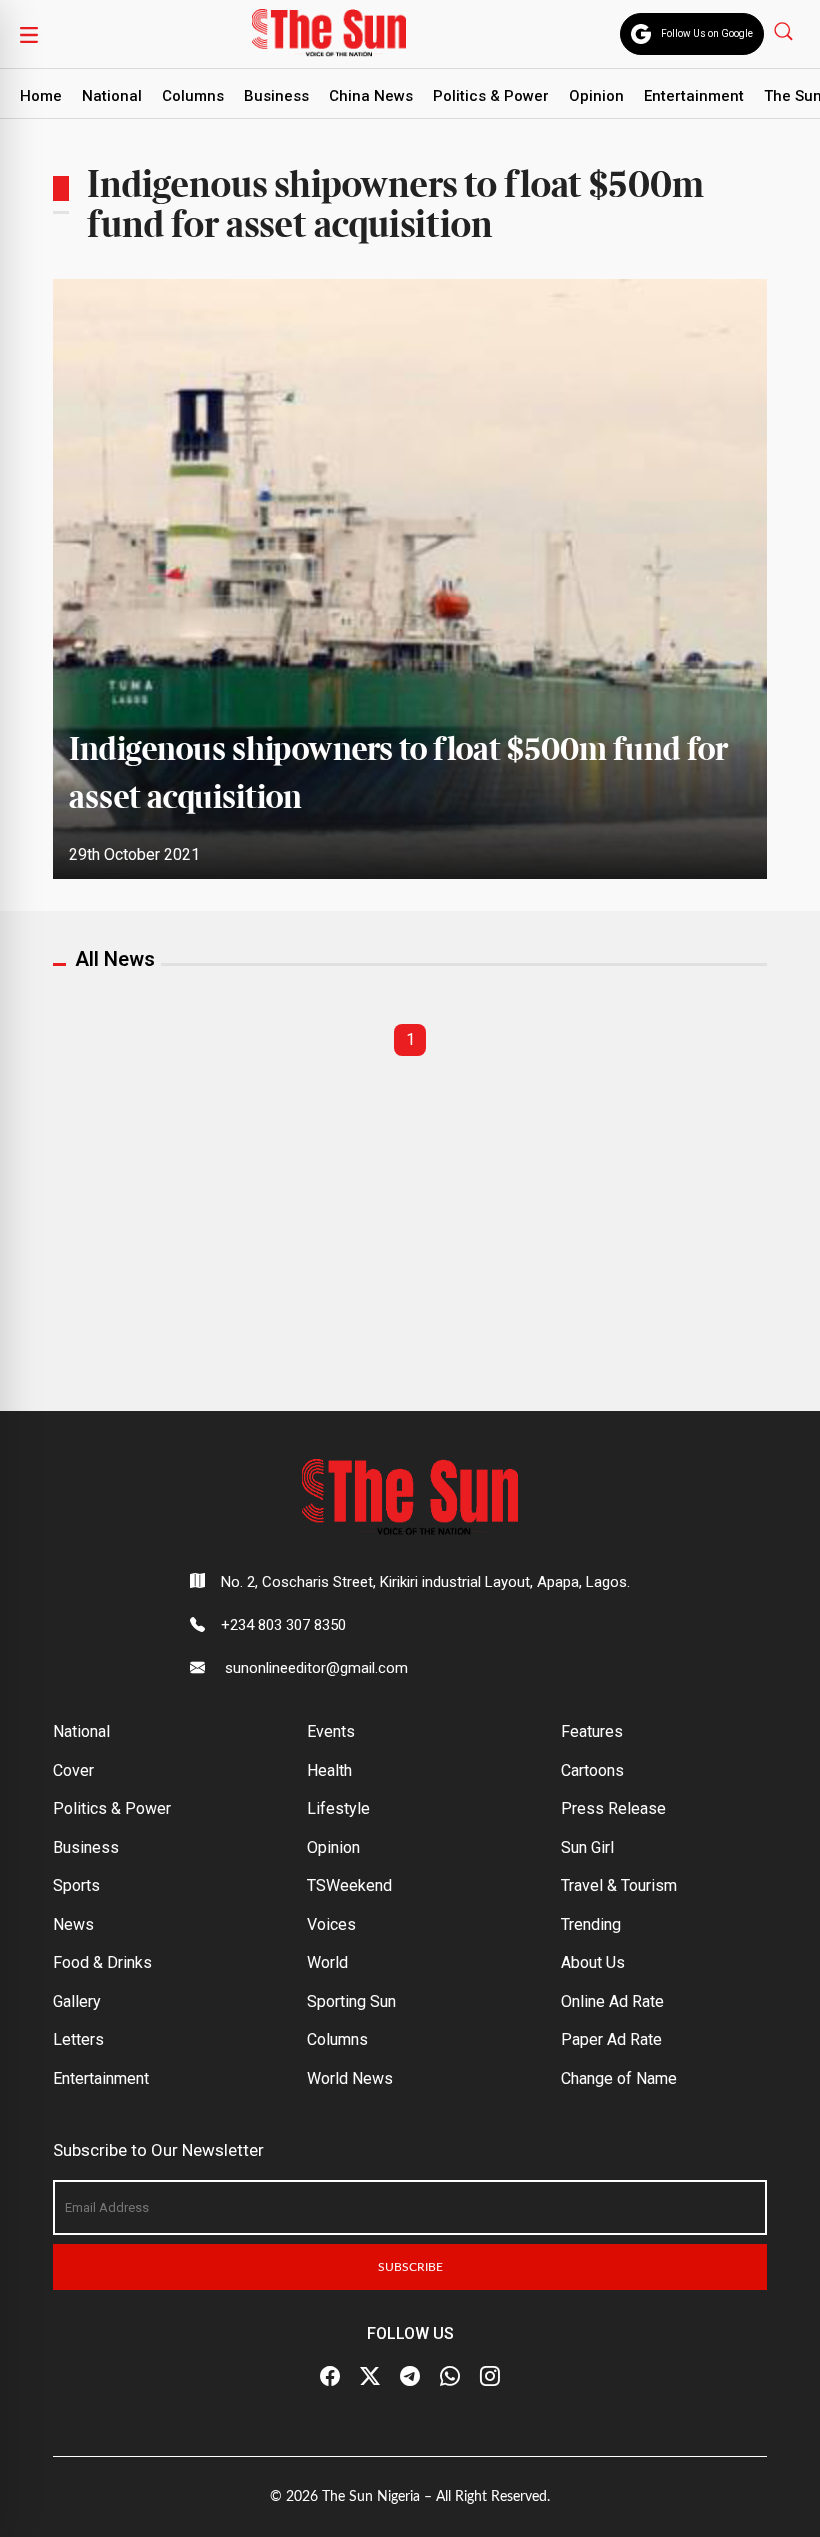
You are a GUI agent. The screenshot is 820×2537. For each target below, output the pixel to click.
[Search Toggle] (785, 30)
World (327, 1962)
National (112, 96)
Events (331, 1731)
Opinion (596, 96)
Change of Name (619, 2078)
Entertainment (694, 96)
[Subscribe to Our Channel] (410, 2377)
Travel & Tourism (619, 1885)
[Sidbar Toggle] (29, 34)
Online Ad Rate (612, 2001)
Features (592, 1731)
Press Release (613, 1808)
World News (350, 2078)
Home (41, 96)
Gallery (77, 2001)
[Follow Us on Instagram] (490, 2377)
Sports (76, 1885)
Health (329, 1770)
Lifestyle (338, 1808)
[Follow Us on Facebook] (330, 2377)
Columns (193, 96)
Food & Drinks (102, 1962)
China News (371, 96)
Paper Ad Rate (611, 2039)
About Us (593, 1962)
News (73, 1924)
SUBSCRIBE (410, 2267)
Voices (331, 1924)
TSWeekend (349, 1885)
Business (276, 96)
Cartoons (592, 1770)
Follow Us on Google (707, 33)
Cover (73, 1770)
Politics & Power (491, 96)
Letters (78, 2039)
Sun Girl (587, 1847)
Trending (591, 1924)
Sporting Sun (351, 2001)
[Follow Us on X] (370, 2377)
